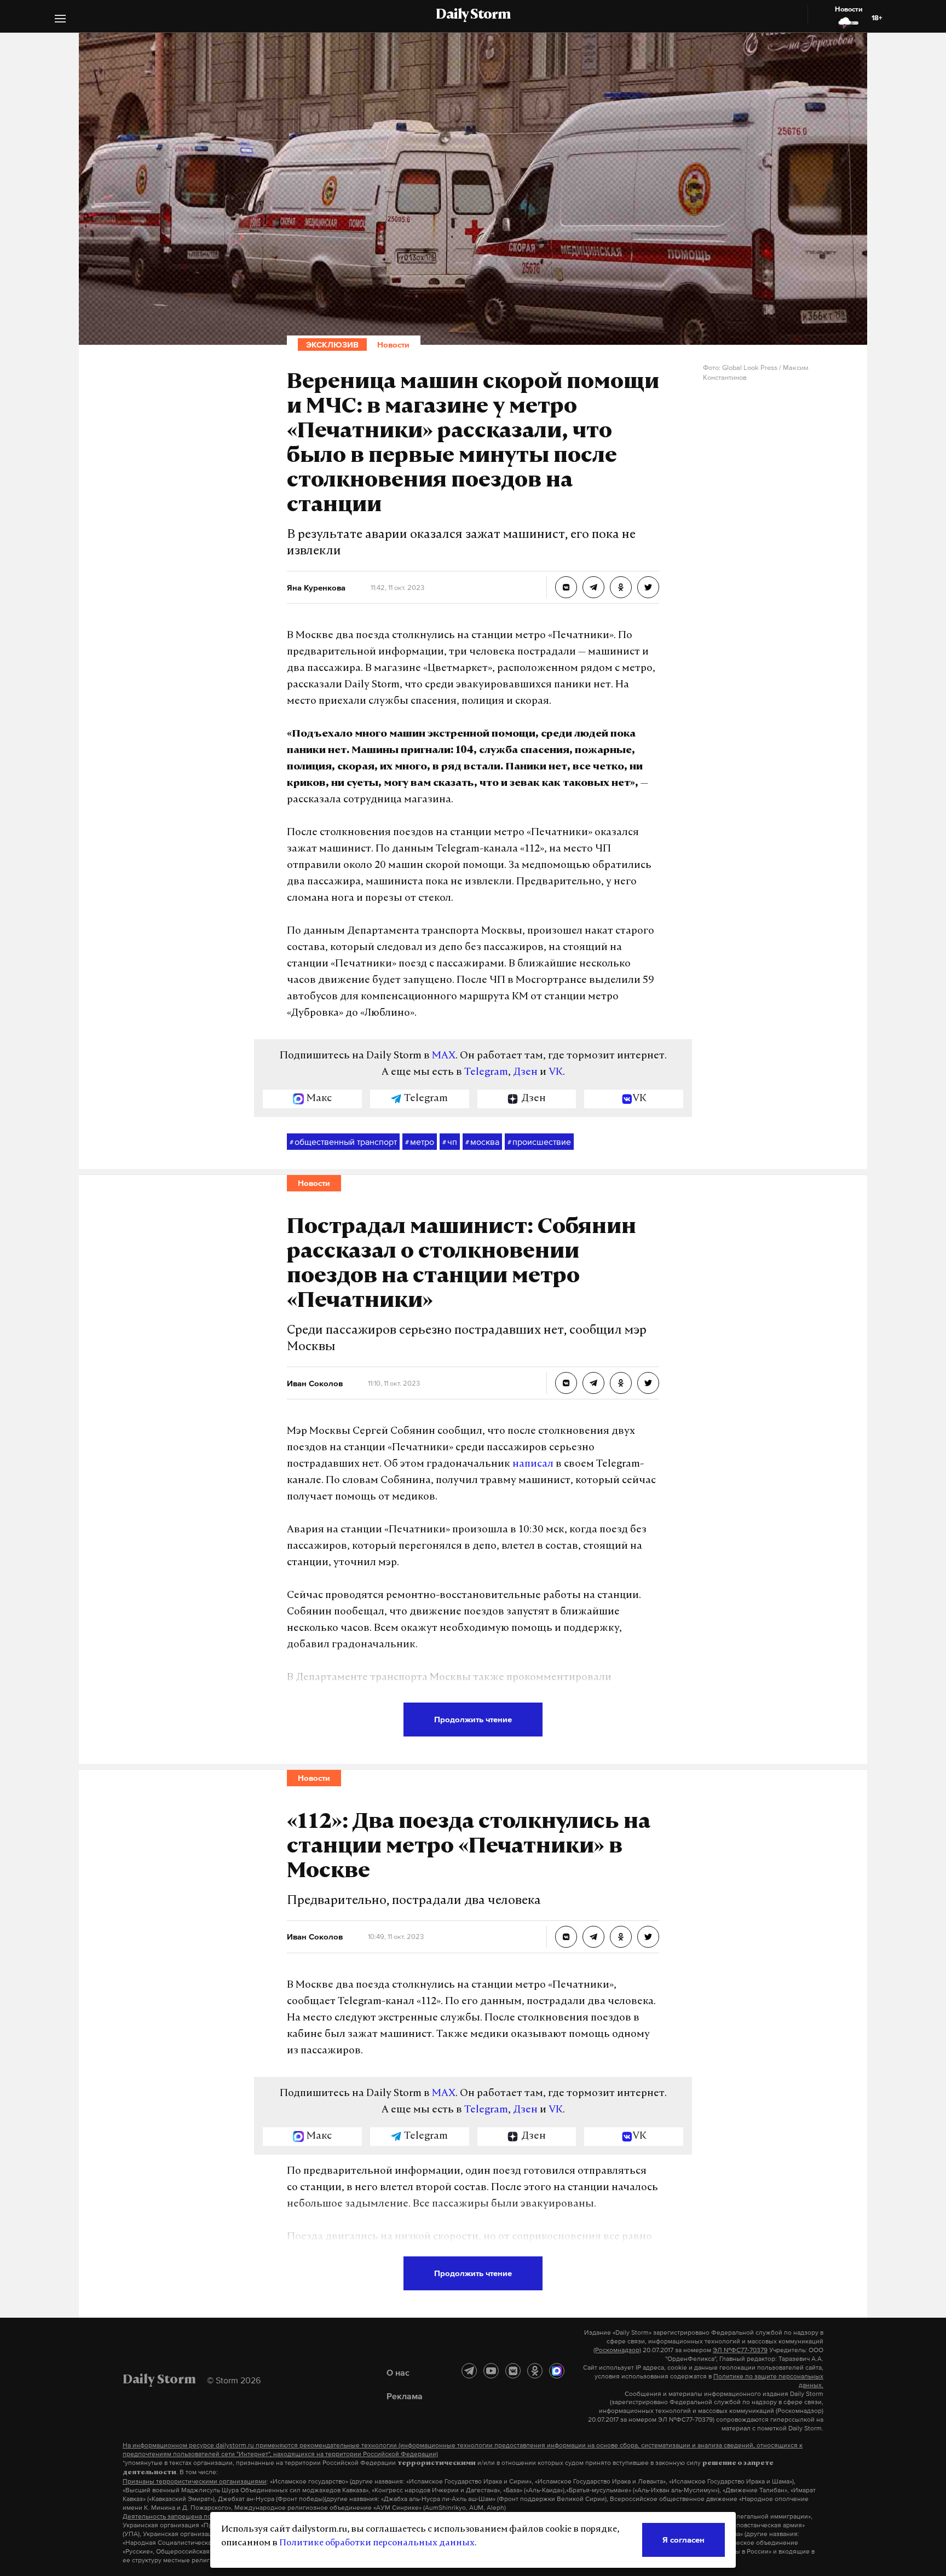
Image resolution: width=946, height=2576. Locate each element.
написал (533, 1464)
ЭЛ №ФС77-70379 (740, 2350)
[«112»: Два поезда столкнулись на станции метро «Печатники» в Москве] (566, 1937)
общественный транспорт (343, 1142)
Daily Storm (473, 15)
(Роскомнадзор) (617, 2350)
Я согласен (683, 2540)
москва (482, 1142)
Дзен (525, 1073)
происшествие (539, 1142)
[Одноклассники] (535, 2371)
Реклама (405, 2396)
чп (450, 1142)
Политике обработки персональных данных (377, 2543)
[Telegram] (469, 2371)
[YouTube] (491, 2371)
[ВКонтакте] (513, 2371)
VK (556, 1073)
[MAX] (557, 2371)
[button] (60, 20)
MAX (444, 1056)
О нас (398, 2372)
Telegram (486, 1073)
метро (420, 1142)
